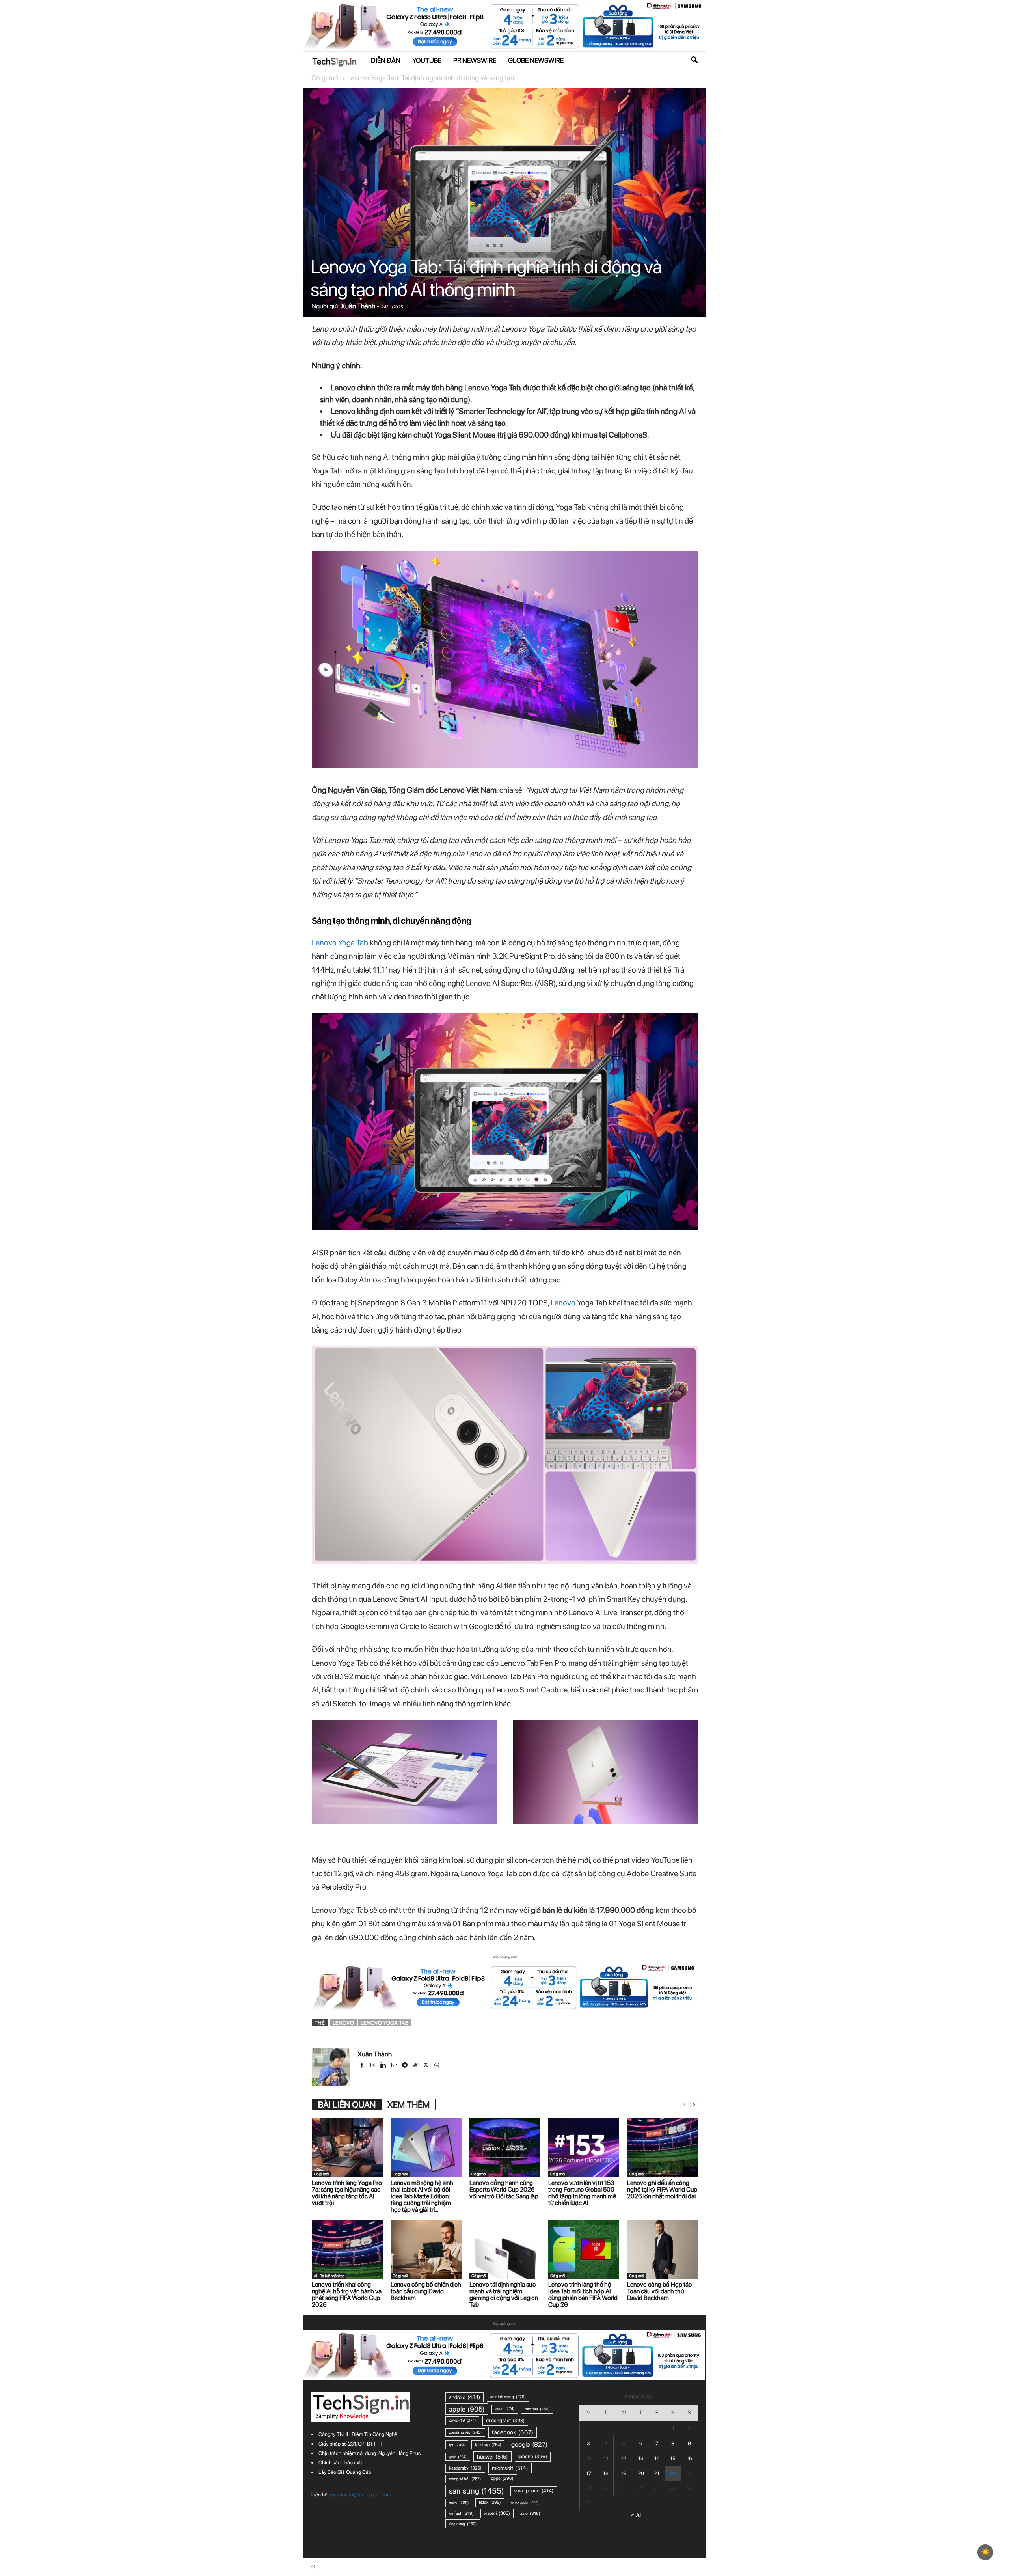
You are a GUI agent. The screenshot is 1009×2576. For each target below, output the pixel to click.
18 (606, 2473)
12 (623, 2458)
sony (459, 2503)
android (464, 2397)
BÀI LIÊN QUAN (347, 2104)
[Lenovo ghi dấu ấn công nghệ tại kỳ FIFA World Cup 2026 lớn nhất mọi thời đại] (663, 2147)
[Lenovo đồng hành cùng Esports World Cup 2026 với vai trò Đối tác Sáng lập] (505, 2147)
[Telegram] (405, 2066)
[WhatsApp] (437, 2066)
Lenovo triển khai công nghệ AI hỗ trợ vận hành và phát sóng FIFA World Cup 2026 (347, 2295)
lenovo (343, 2023)
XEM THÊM (409, 2104)
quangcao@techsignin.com (361, 2495)
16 (689, 2458)
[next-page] (694, 2105)
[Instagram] (373, 2066)
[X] (427, 2066)
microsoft (510, 2468)
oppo (502, 2478)
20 (641, 2473)
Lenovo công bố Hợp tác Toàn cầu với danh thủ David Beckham (659, 2291)
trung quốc (525, 2503)
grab (458, 2457)
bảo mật (537, 2409)
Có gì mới (326, 78)
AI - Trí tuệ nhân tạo (329, 2276)
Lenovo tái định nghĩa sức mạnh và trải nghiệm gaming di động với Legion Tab (504, 2295)
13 (641, 2458)
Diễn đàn (386, 60)
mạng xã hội (465, 2479)
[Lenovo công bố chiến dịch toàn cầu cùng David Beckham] (426, 2249)
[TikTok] (416, 2066)
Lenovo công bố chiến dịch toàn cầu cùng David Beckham (426, 2291)
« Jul (636, 2515)
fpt (457, 2445)
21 (657, 2473)
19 (624, 2473)
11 (606, 2458)
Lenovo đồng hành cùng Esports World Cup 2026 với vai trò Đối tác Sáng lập (504, 2189)
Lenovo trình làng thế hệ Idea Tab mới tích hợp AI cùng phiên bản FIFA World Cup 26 (583, 2295)
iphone (533, 2456)
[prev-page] (685, 2105)
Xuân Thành (358, 306)
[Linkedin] (384, 2066)
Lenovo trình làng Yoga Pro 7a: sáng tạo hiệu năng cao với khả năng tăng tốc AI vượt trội (347, 2193)
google (529, 2444)
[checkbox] (985, 2552)
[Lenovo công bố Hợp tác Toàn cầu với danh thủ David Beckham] (663, 2249)
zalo (530, 2513)
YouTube (427, 60)
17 (589, 2473)
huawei (492, 2457)
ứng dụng (463, 2524)
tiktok (490, 2502)
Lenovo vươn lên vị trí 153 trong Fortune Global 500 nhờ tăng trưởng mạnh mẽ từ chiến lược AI (582, 2193)
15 (673, 2458)
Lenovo (563, 1303)
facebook (513, 2432)
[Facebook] (363, 2066)
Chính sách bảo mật (340, 2463)
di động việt (505, 2420)
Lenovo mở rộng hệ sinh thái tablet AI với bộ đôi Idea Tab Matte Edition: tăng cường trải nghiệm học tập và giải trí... (422, 2196)
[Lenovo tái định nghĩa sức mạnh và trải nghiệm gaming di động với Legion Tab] (505, 2249)
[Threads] (447, 2066)
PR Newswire (475, 60)
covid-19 (462, 2420)
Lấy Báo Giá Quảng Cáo (345, 2472)
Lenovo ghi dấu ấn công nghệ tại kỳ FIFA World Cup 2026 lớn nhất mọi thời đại (662, 2189)
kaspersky (465, 2468)
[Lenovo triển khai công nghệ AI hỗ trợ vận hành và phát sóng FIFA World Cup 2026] (347, 2249)
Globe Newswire (536, 60)
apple (467, 2409)
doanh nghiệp (465, 2432)
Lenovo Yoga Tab (340, 943)
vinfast (461, 2513)
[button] (694, 60)
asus (505, 2409)
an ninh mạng (508, 2397)
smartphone (534, 2491)
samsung (476, 2491)
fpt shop (488, 2445)
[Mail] (395, 2066)
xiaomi (497, 2513)
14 (657, 2458)
